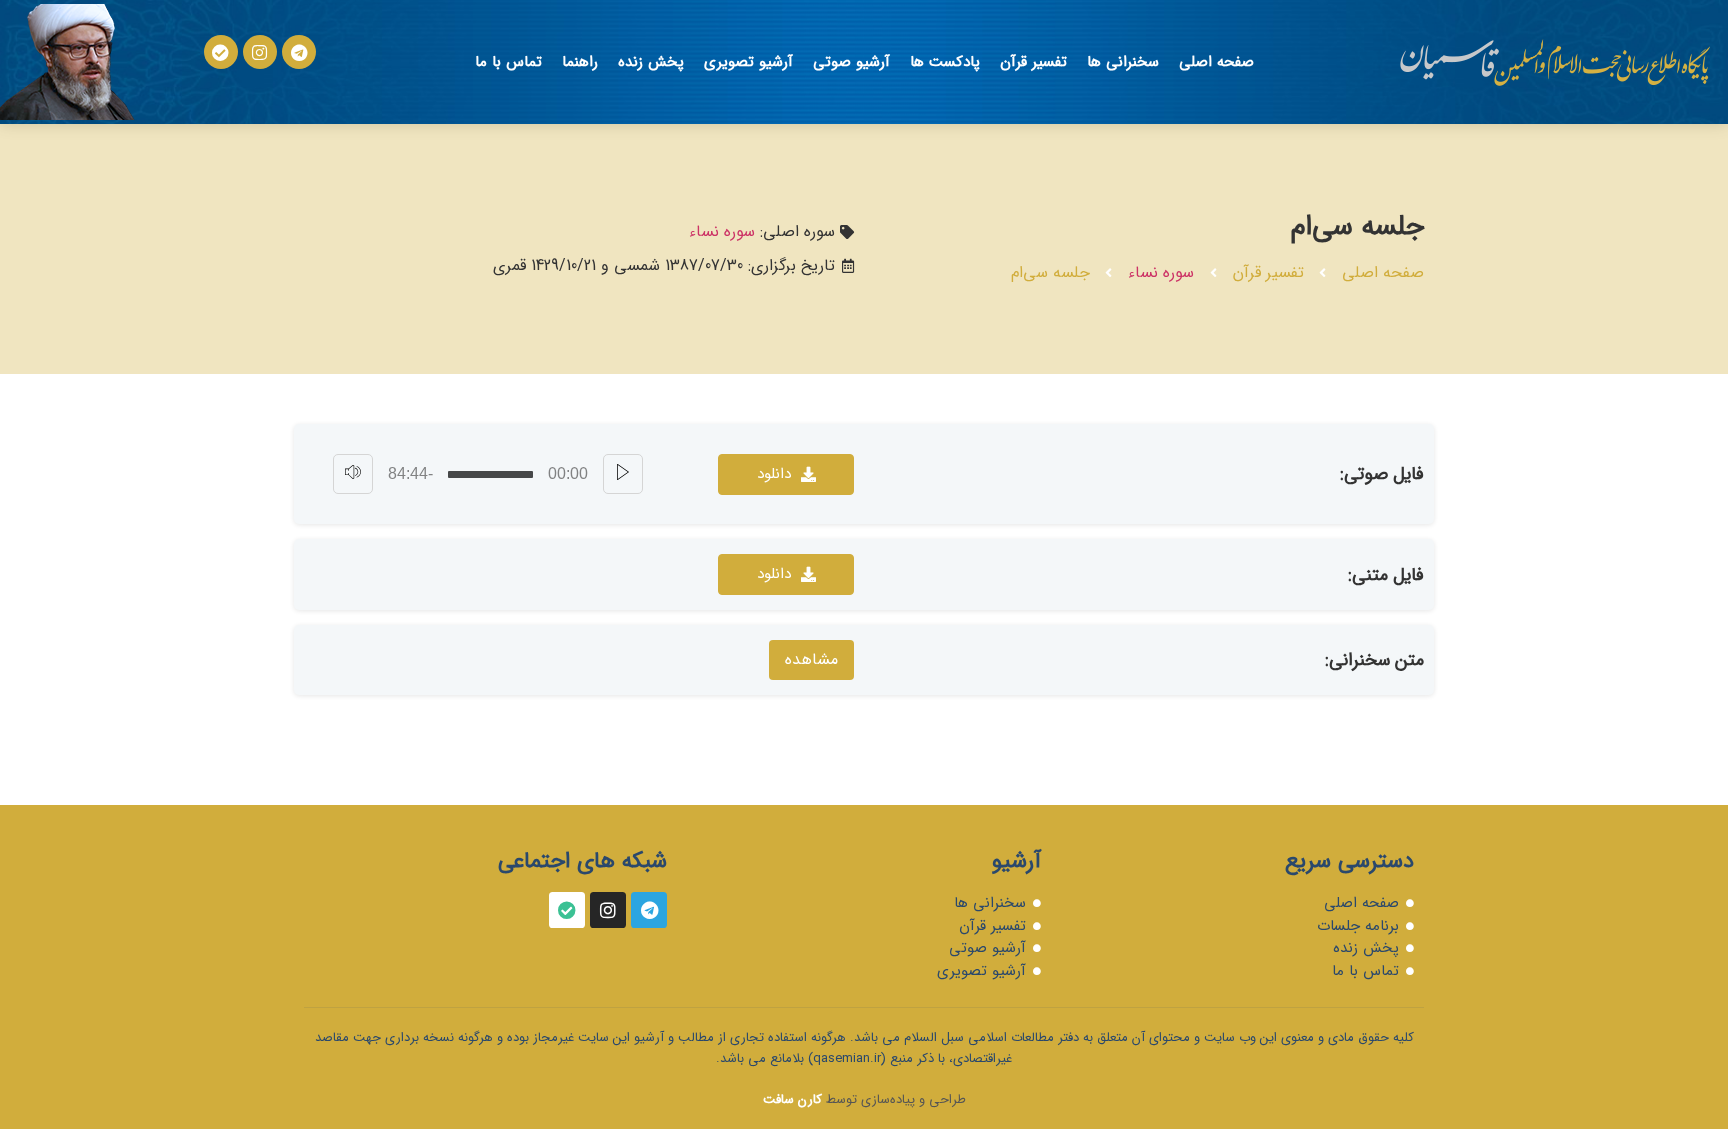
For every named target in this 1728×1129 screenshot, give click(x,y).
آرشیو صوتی (851, 62)
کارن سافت (792, 1099)
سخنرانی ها (1123, 62)
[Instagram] (260, 52)
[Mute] (353, 474)
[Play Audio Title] (623, 474)
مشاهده (811, 659)
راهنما (580, 62)
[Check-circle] (221, 52)
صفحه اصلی (1216, 62)
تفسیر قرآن (1033, 62)
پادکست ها (945, 62)
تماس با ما (508, 62)
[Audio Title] (490, 474)
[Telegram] (299, 52)
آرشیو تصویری (748, 62)
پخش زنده (651, 62)
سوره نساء (1161, 272)
